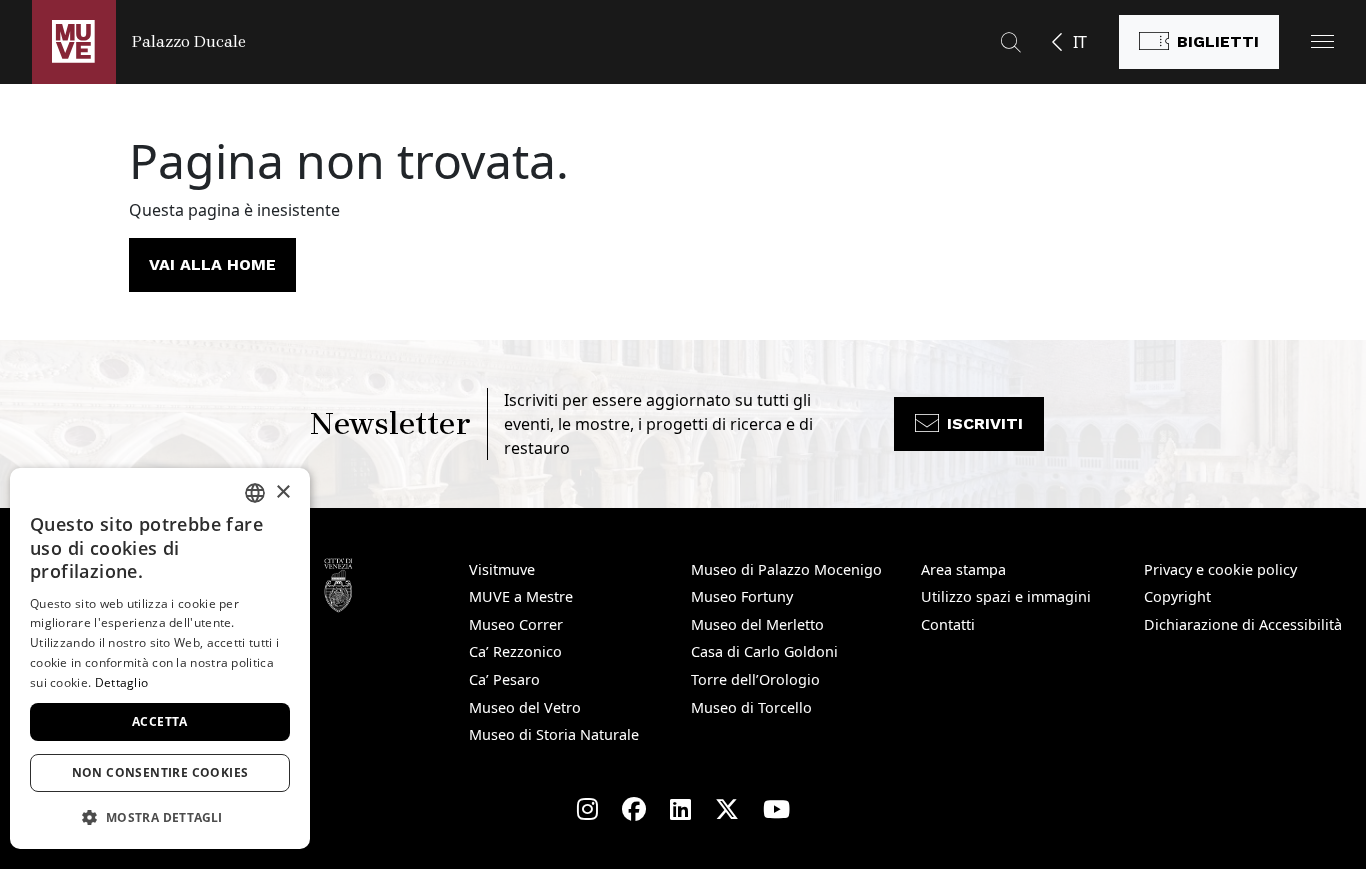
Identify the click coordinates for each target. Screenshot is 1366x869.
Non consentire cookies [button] (160, 772)
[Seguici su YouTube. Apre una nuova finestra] (776, 809)
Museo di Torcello (751, 707)
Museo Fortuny (742, 596)
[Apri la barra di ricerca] (1011, 42)
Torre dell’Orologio (755, 679)
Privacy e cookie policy (1220, 569)
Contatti (948, 624)
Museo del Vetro (525, 707)
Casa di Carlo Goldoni (764, 651)
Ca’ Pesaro (504, 679)
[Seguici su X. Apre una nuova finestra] (727, 809)
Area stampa (963, 569)
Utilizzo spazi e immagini (1006, 596)
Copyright (1177, 596)
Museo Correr (516, 624)
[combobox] (255, 493)
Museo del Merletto (757, 624)
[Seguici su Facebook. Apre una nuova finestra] (634, 809)
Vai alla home (212, 264)
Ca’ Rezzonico (515, 651)
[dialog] (160, 658)
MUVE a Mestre (521, 596)
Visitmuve (502, 569)
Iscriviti (985, 423)
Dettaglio (122, 682)
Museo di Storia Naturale (554, 734)
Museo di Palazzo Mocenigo (786, 569)
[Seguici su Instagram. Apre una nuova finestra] (587, 809)
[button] (1322, 41)
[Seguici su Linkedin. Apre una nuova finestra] (680, 809)
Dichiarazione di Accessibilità (1243, 624)
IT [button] (1080, 42)
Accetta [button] (160, 721)
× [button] (282, 492)
